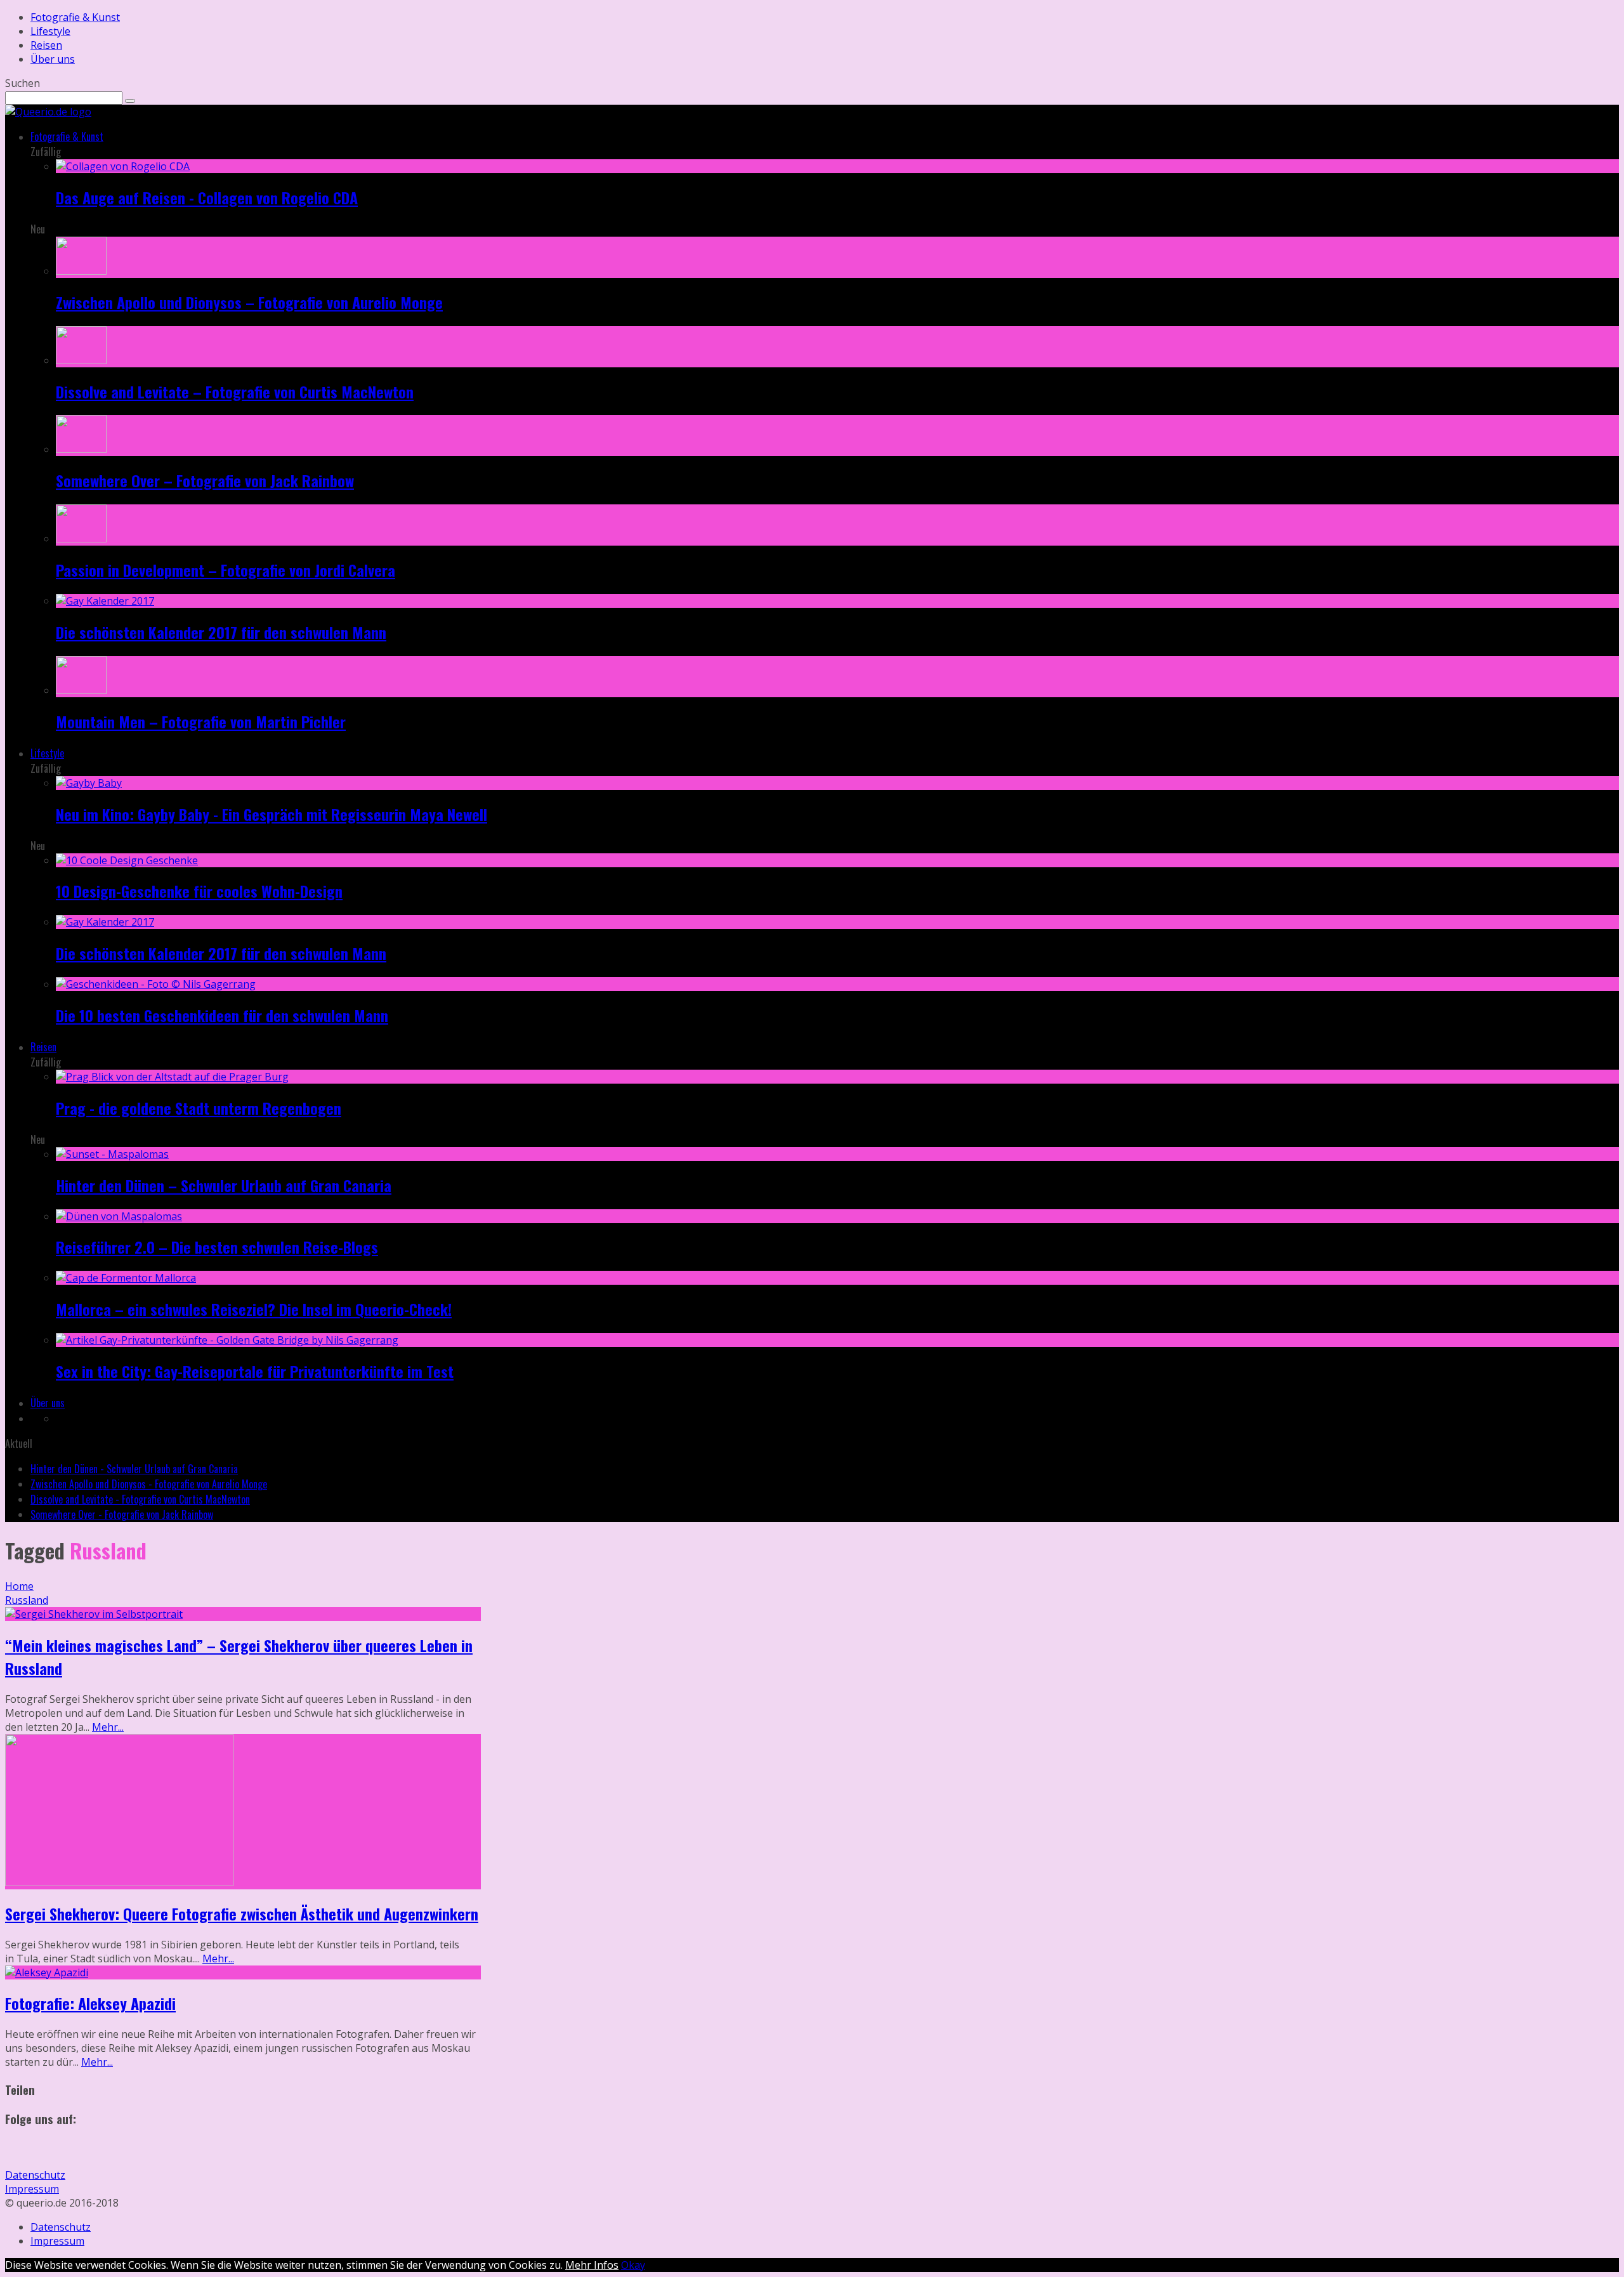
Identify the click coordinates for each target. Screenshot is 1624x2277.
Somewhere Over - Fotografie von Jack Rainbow (122, 1514)
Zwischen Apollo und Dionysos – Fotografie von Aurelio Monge (249, 302)
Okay (633, 2265)
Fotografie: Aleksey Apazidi (90, 2003)
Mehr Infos (592, 2265)
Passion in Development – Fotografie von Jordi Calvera (226, 570)
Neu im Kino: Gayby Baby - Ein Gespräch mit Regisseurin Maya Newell (272, 814)
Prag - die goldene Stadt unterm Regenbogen (199, 1108)
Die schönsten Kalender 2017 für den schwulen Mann (221, 632)
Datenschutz (35, 2175)
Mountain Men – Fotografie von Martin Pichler (201, 721)
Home (19, 1586)
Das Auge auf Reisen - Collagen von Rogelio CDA (207, 197)
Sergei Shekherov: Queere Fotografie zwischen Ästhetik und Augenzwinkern (242, 1913)
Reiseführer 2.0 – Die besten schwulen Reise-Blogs (217, 1247)
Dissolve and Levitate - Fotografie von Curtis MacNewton (140, 1499)
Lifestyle (50, 31)
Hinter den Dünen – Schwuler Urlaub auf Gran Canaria (224, 1185)
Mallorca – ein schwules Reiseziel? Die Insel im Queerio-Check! (254, 1309)
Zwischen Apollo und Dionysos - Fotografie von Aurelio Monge (149, 1484)
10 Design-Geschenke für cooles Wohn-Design (199, 891)
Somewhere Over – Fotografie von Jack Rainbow (205, 480)
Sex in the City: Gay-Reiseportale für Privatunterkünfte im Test (255, 1371)
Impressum (32, 2189)
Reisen (46, 45)
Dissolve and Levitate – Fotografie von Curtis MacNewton (235, 391)
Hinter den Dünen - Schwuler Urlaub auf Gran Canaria (134, 1469)
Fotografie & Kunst (75, 17)
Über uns (53, 59)
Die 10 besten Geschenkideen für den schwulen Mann (222, 1015)
